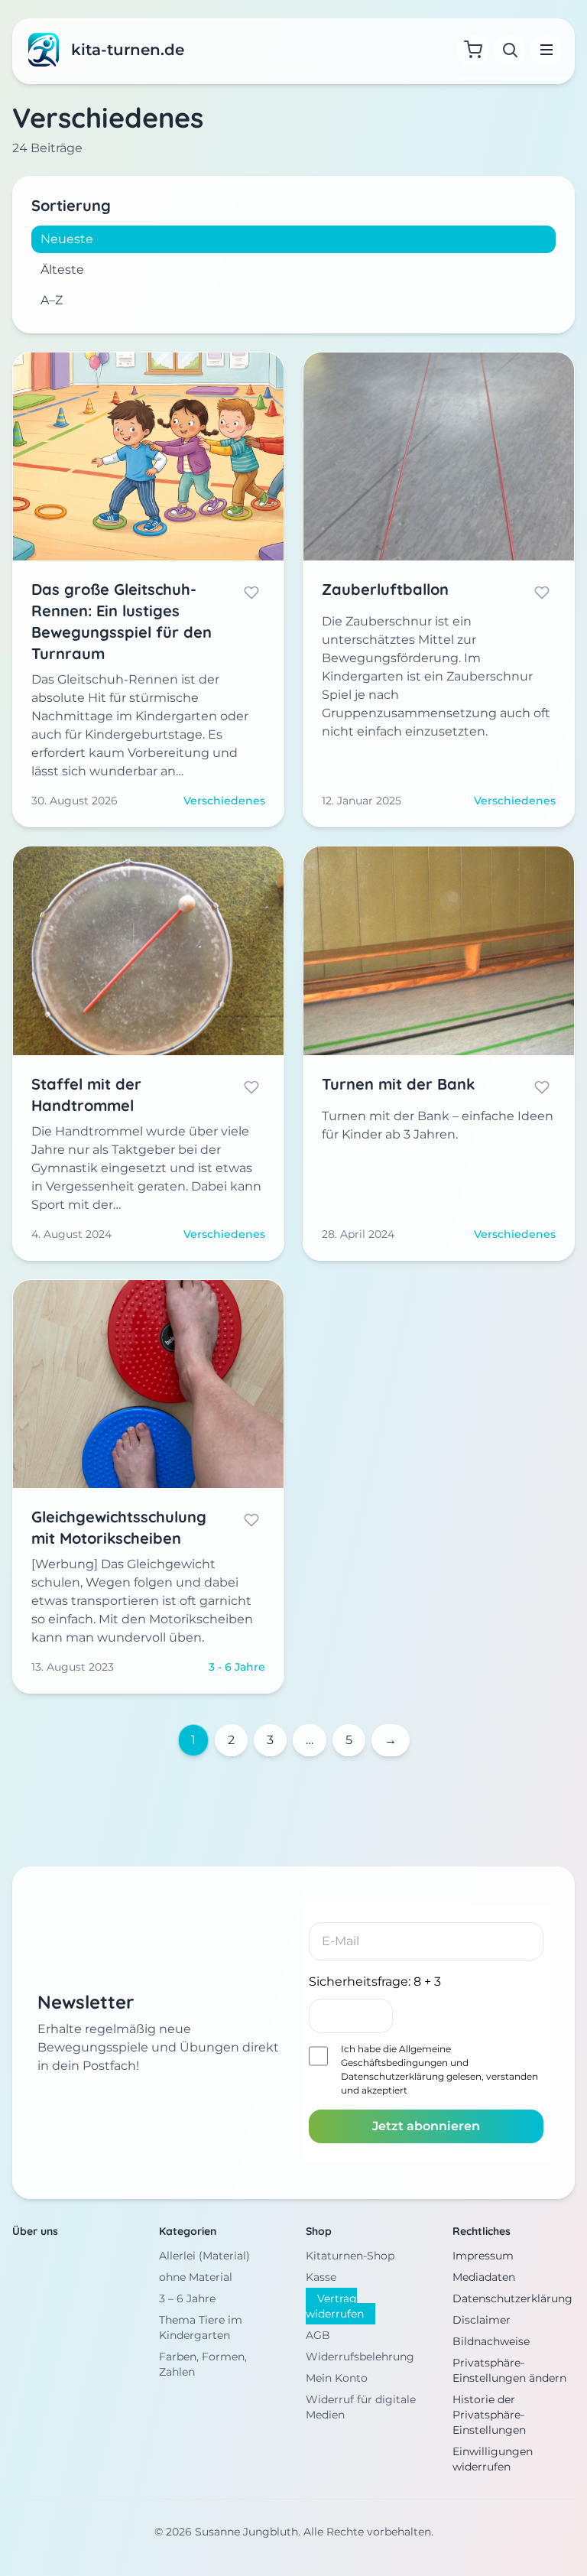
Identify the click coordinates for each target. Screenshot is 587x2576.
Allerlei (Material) (204, 2256)
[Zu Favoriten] (251, 593)
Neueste (67, 239)
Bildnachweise (491, 2341)
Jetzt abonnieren (426, 2126)
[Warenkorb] (473, 50)
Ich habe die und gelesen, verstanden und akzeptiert (439, 2069)
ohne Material (196, 2277)
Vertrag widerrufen (335, 2306)
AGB (318, 2335)
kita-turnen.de (128, 50)
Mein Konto (337, 2378)
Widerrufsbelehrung (360, 2357)
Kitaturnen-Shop (350, 2256)
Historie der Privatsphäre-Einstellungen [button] (489, 2415)
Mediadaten (484, 2277)
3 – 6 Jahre (187, 2298)
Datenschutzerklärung (392, 2076)
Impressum (483, 2256)
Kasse (321, 2277)
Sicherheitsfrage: (375, 1982)
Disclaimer (482, 2320)
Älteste (62, 270)
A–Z (52, 300)
